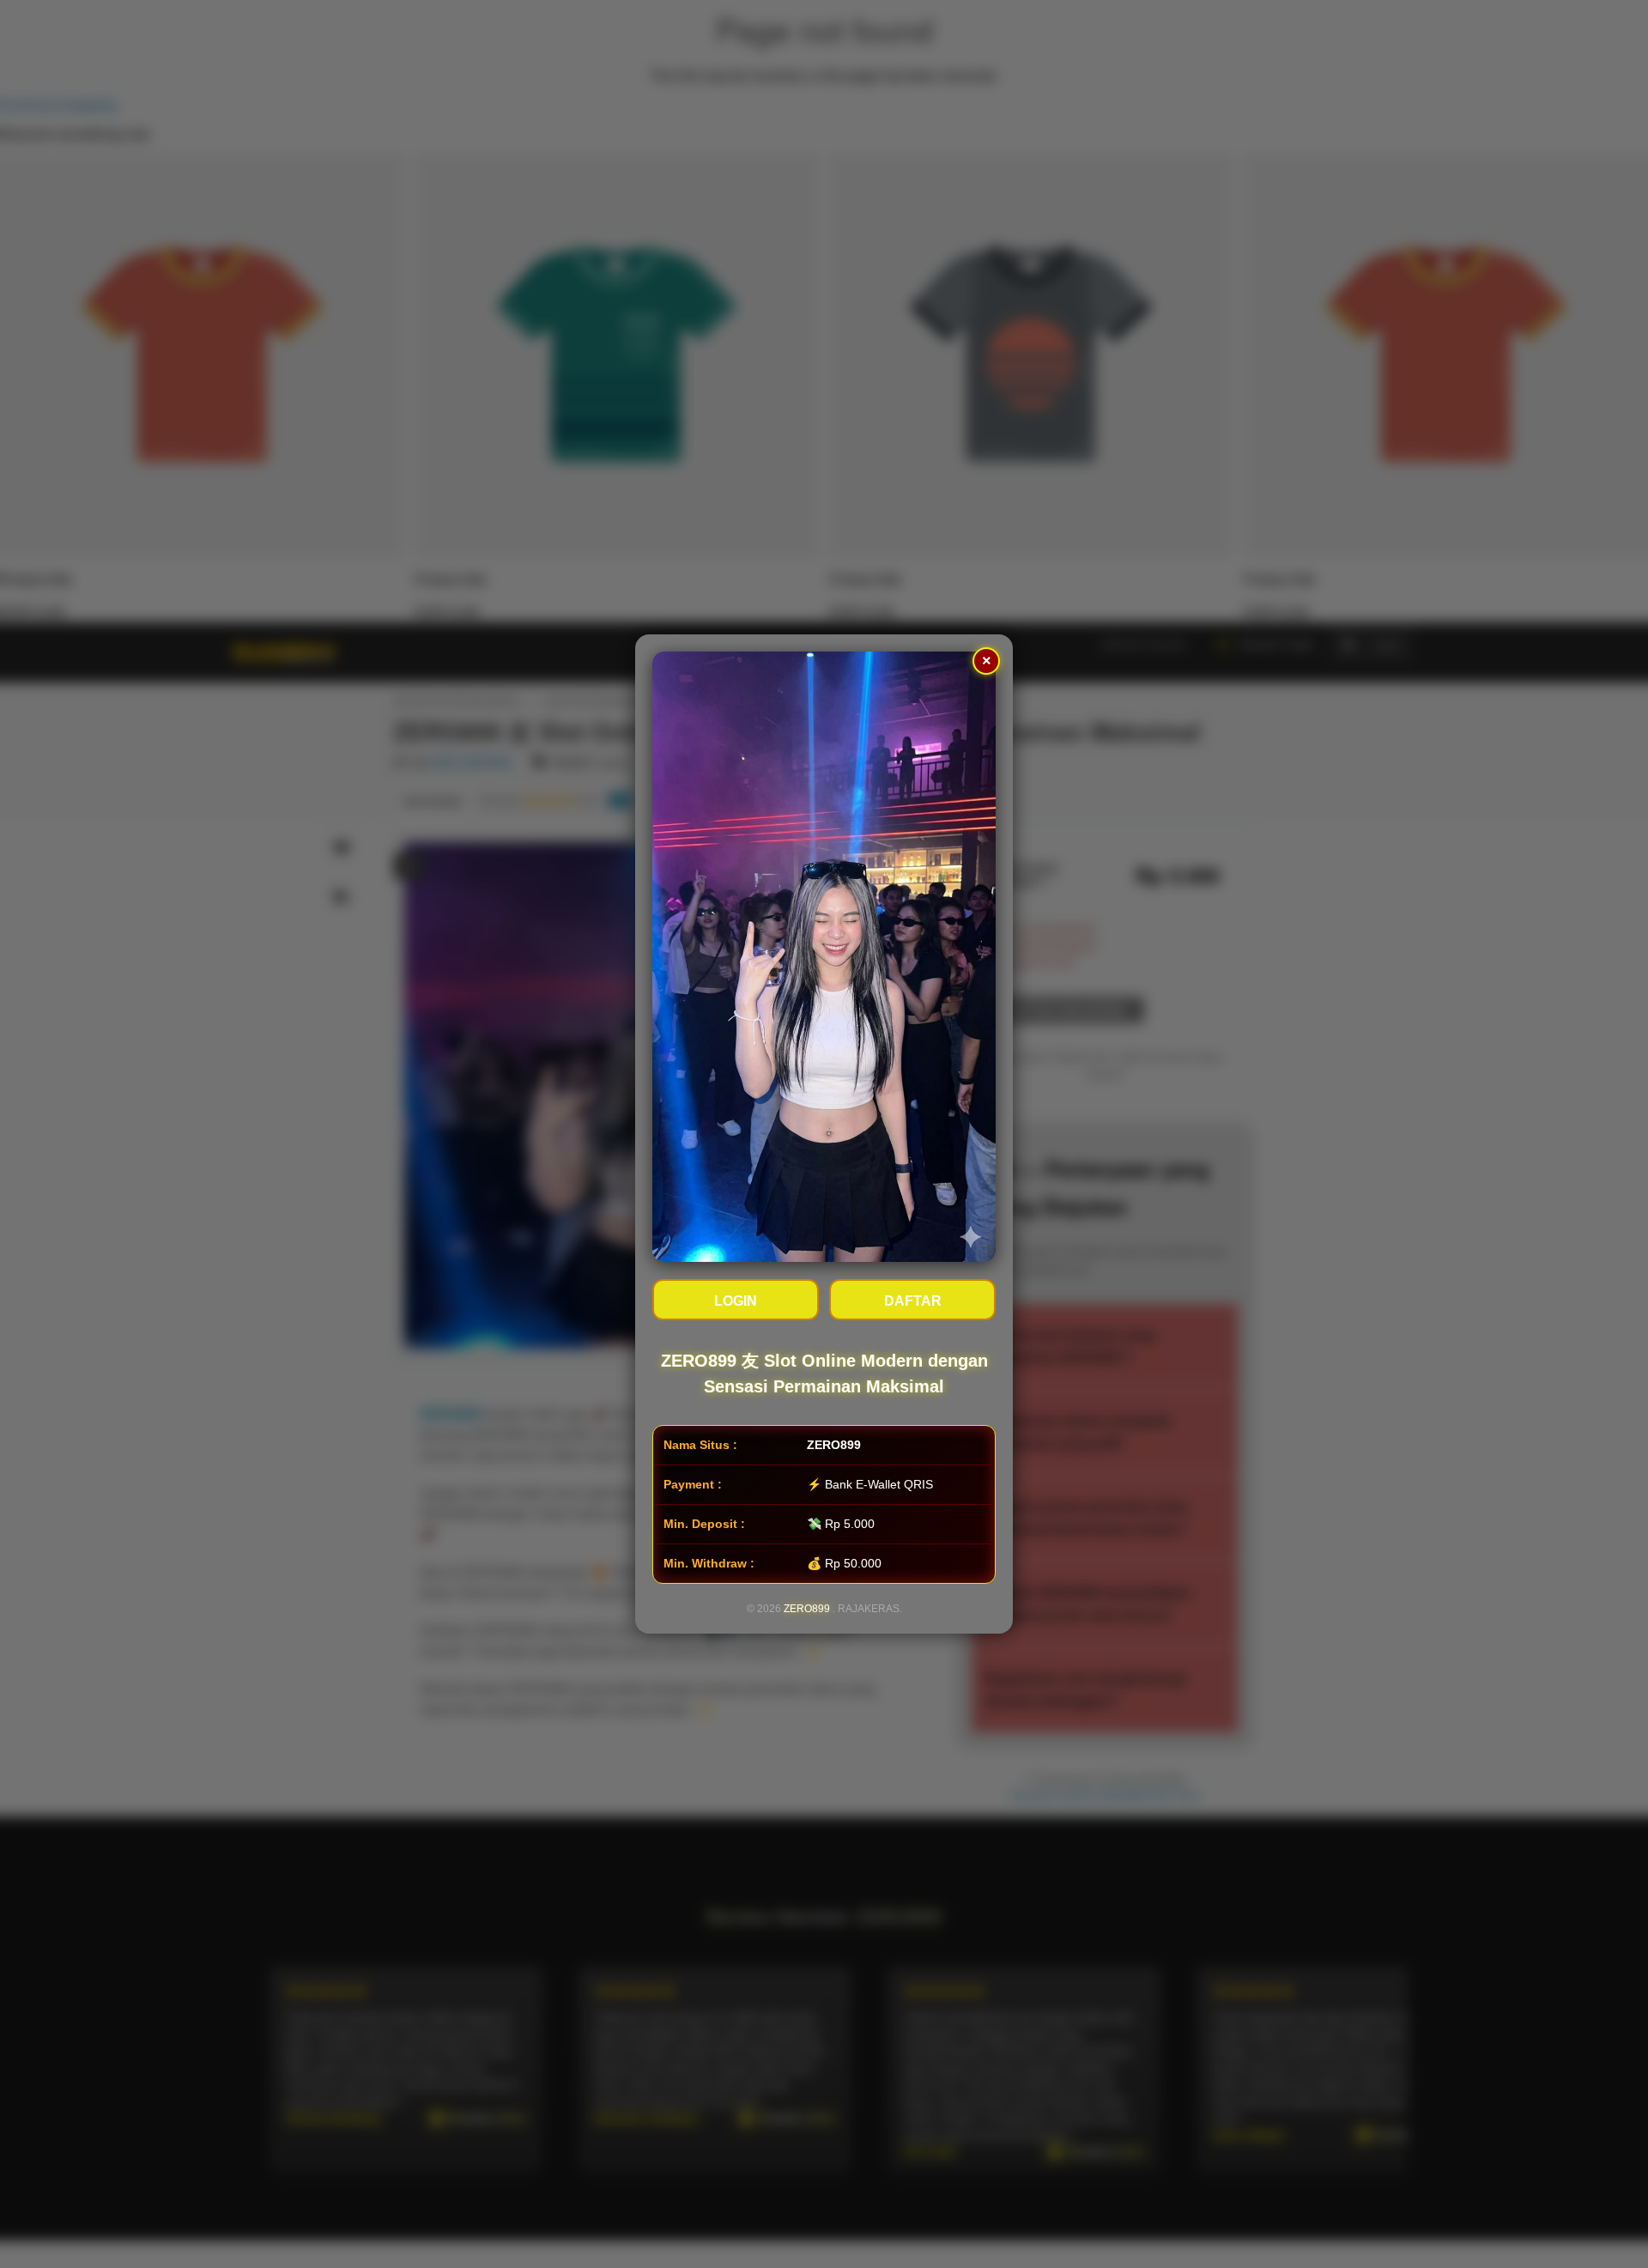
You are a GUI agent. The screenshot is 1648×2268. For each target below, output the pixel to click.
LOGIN (736, 1301)
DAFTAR (913, 1301)
